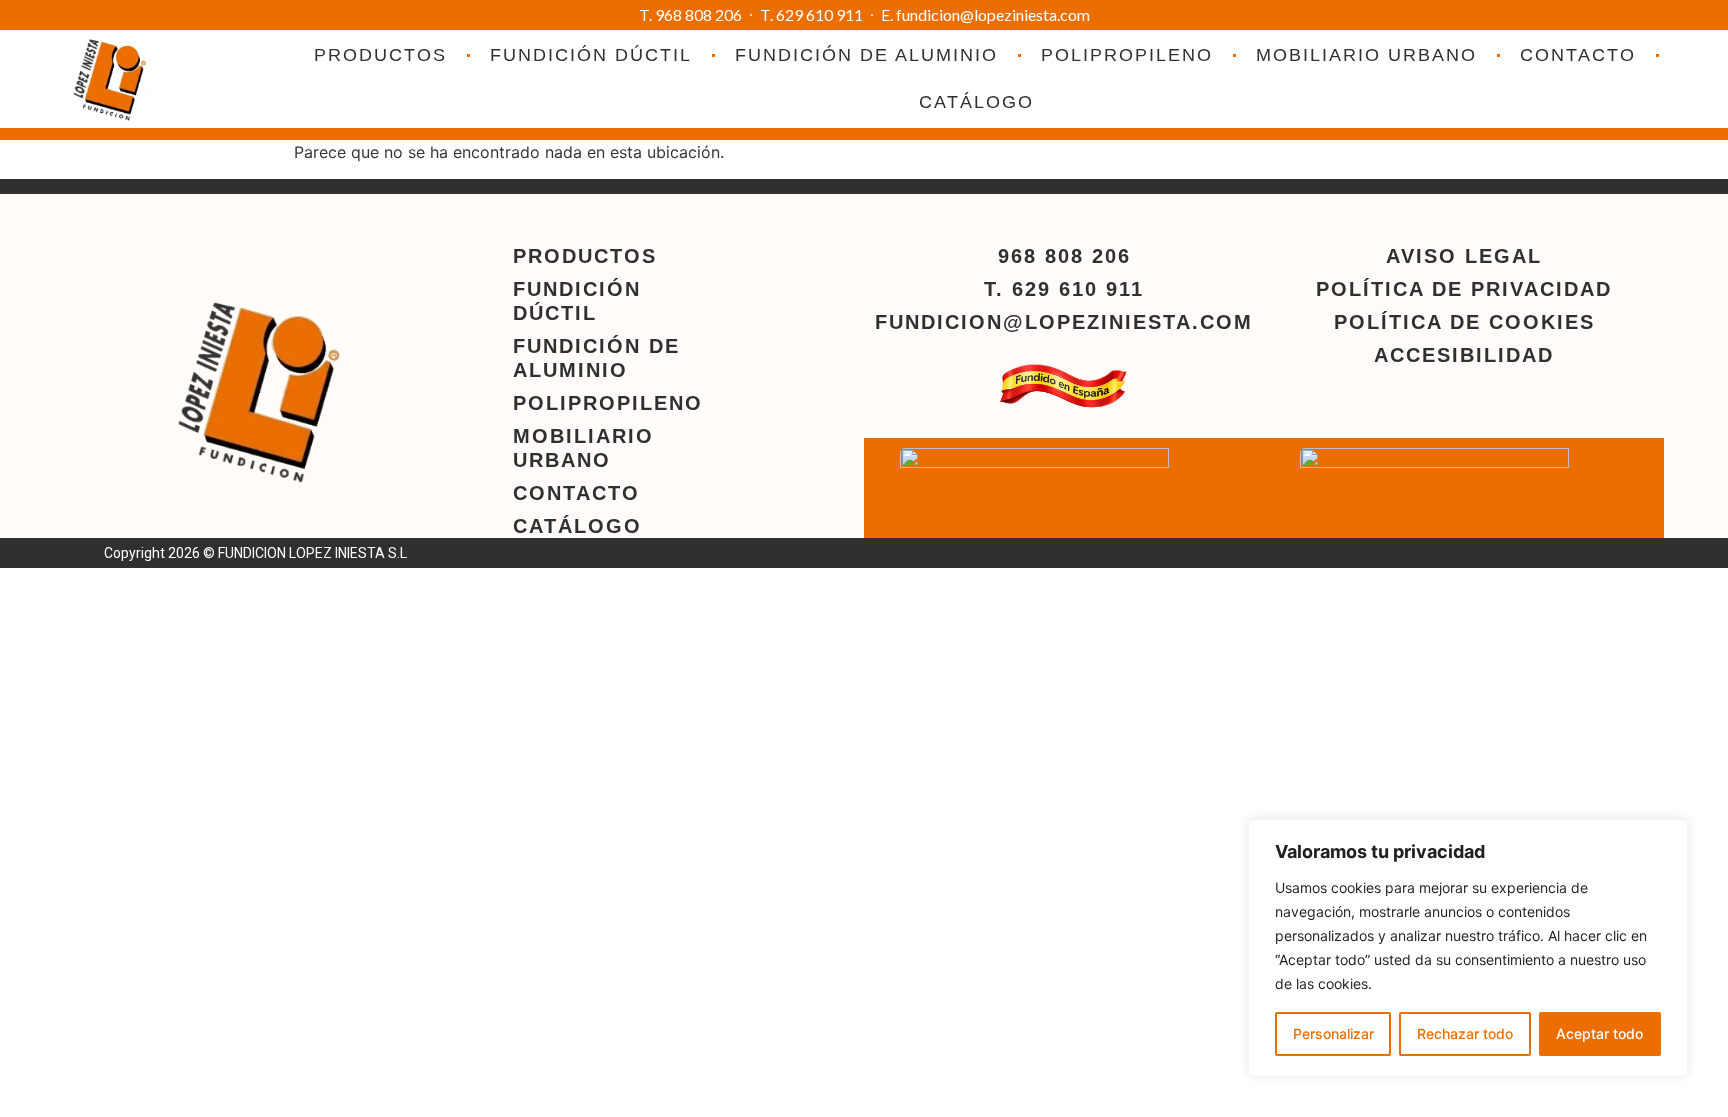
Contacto (1578, 55)
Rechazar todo (1465, 1033)
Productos (380, 55)
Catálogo (976, 102)
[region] (1468, 948)
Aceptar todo (1599, 1033)
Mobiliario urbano (1366, 55)
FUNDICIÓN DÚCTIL (591, 55)
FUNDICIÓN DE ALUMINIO (866, 55)
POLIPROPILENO (1127, 55)
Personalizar (1333, 1033)
